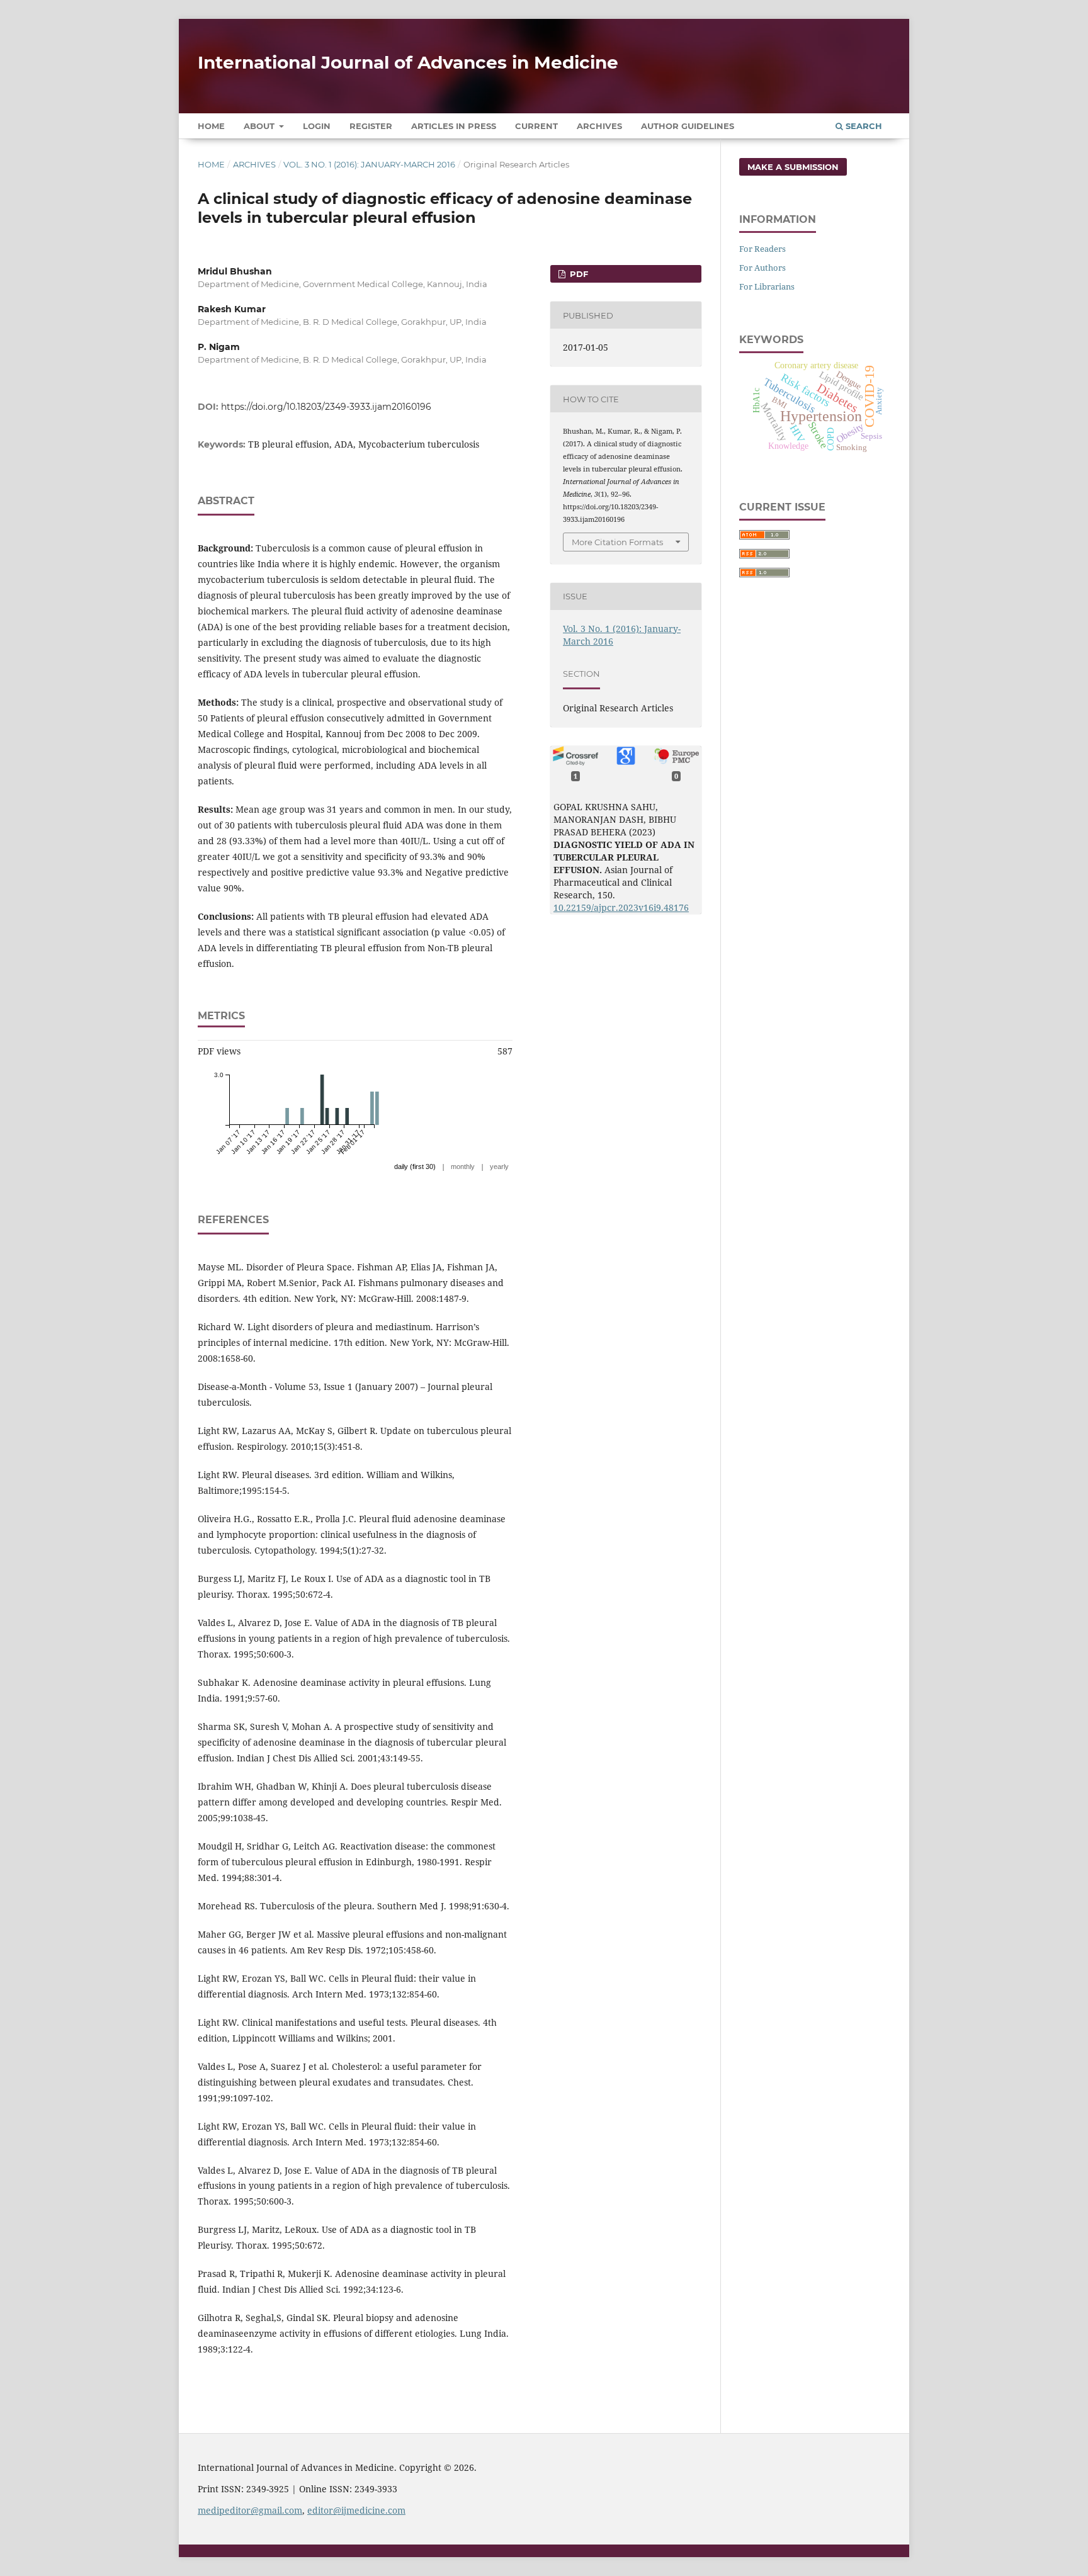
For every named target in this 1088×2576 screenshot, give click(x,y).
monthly (463, 1167)
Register (371, 126)
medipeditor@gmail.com (250, 2510)
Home (211, 126)
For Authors (762, 268)
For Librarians (767, 286)
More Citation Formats (617, 542)
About (260, 126)
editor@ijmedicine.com (356, 2510)
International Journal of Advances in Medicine (408, 62)
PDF (578, 274)
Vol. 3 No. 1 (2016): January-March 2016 (369, 164)
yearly (499, 1167)
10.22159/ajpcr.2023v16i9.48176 (621, 907)
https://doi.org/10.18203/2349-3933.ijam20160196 (326, 407)
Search (863, 126)
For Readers (762, 249)
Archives (599, 126)
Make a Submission (793, 167)
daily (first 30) (415, 1167)
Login (317, 126)
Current (536, 126)
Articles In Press (454, 126)
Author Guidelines (688, 126)
